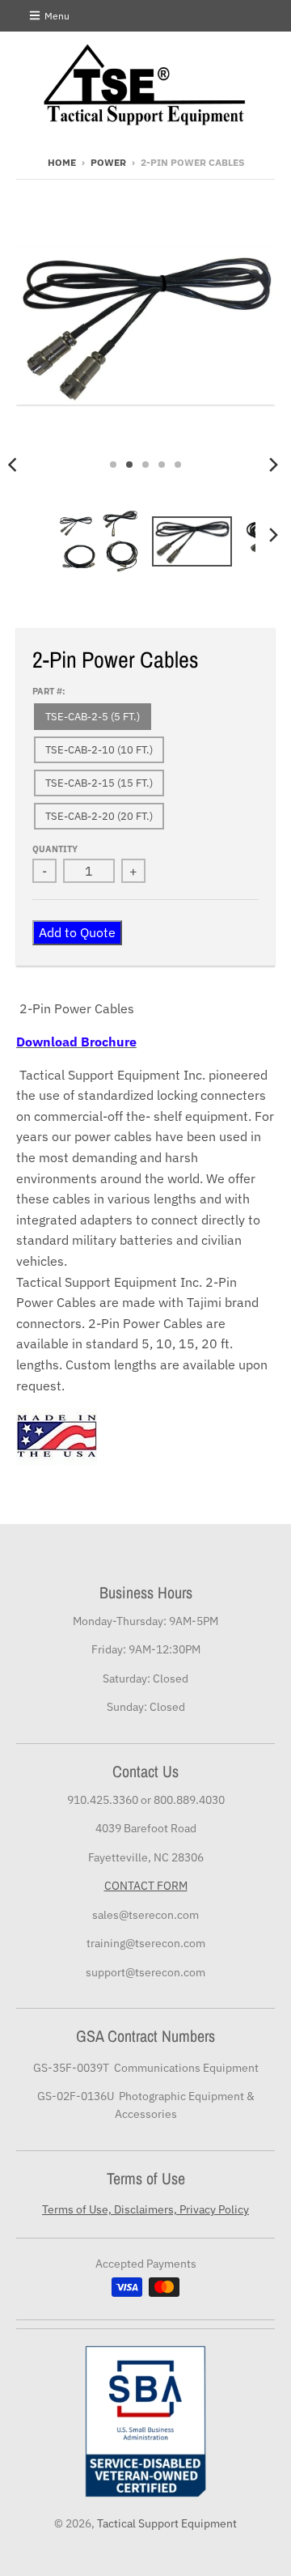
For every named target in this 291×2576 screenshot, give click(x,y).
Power (108, 162)
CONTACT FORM (146, 1886)
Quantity (55, 849)
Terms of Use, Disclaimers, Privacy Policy (145, 2209)
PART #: (49, 691)
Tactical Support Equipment (167, 2523)
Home (62, 162)
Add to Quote (77, 932)
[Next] (273, 465)
